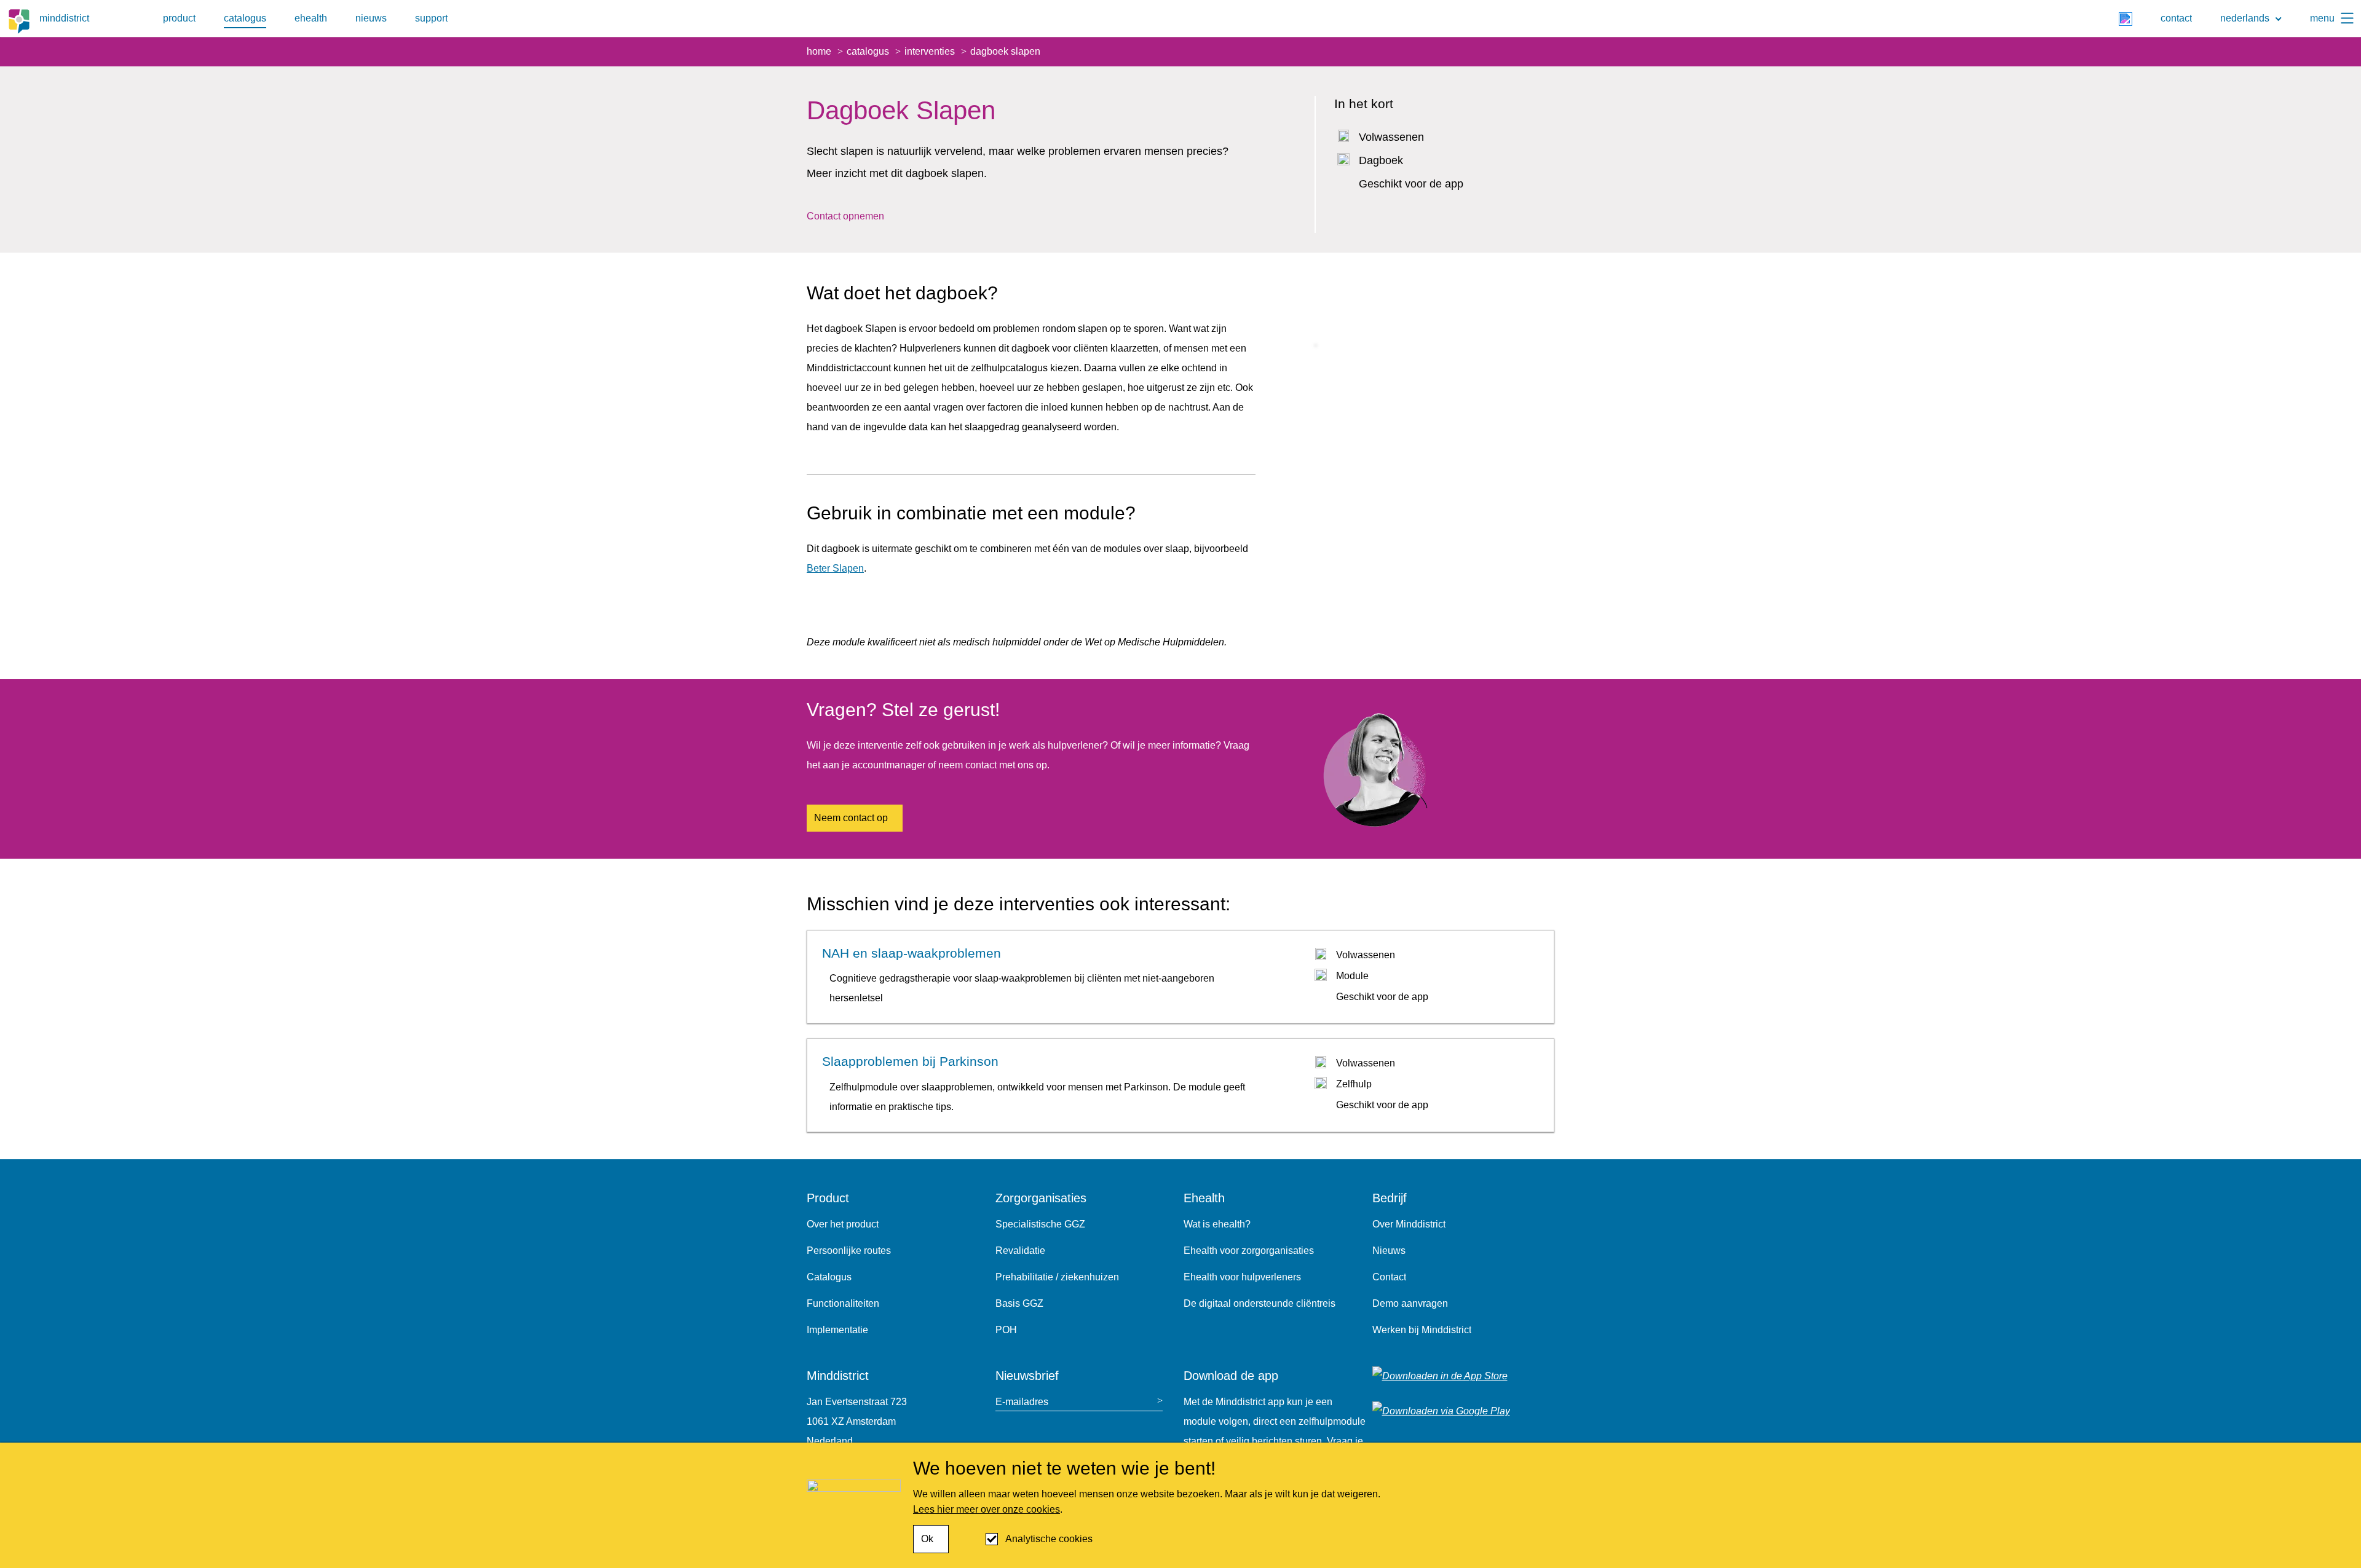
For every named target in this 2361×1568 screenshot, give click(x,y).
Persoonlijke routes (849, 1251)
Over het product (843, 1224)
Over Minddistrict (1409, 1224)
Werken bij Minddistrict (1422, 1330)
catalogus (245, 18)
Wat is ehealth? (1217, 1224)
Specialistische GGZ (1040, 1224)
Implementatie (837, 1330)
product (179, 18)
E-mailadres (1022, 1402)
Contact (1389, 1277)
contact (2176, 18)
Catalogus (829, 1277)
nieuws (371, 18)
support (431, 18)
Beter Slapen (835, 568)
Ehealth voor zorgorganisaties (1249, 1251)
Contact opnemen (845, 216)
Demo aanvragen (1410, 1303)
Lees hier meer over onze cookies (987, 1509)
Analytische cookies (1049, 1539)
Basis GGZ (1019, 1303)
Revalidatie (1020, 1251)
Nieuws (1389, 1251)
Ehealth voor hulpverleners (1242, 1277)
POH (1006, 1330)
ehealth (311, 18)
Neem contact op (851, 818)
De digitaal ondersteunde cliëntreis (1260, 1303)
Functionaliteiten (843, 1303)
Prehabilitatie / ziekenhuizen (1057, 1277)
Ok (927, 1539)
